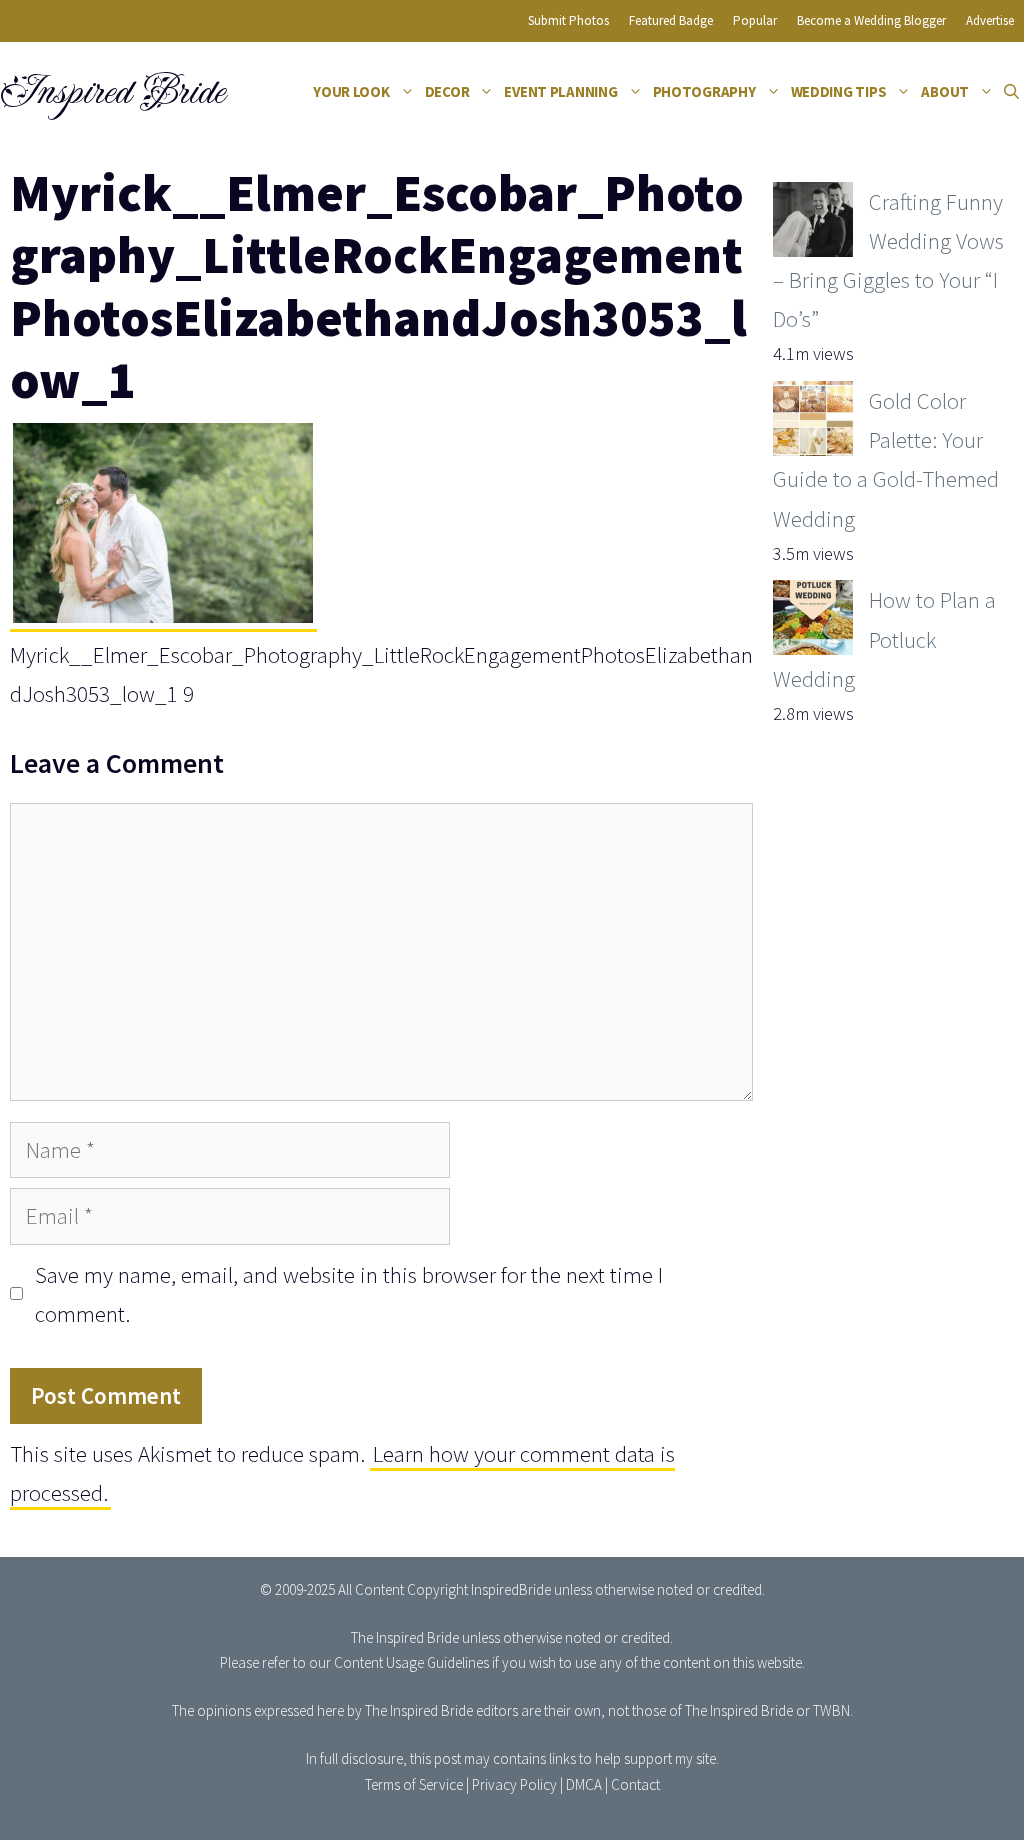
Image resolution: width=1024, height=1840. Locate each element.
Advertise (990, 20)
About (945, 91)
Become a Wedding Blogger (871, 20)
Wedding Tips (839, 91)
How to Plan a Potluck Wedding (884, 638)
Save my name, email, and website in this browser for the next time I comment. (349, 1294)
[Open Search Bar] (1011, 92)
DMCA (584, 1784)
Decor (447, 91)
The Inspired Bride (405, 1637)
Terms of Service (414, 1784)
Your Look (351, 91)
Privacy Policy (514, 1784)
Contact (635, 1784)
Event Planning (560, 91)
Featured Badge (671, 20)
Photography (704, 91)
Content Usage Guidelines (411, 1662)
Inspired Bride (111, 92)
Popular (755, 20)
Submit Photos (568, 20)
